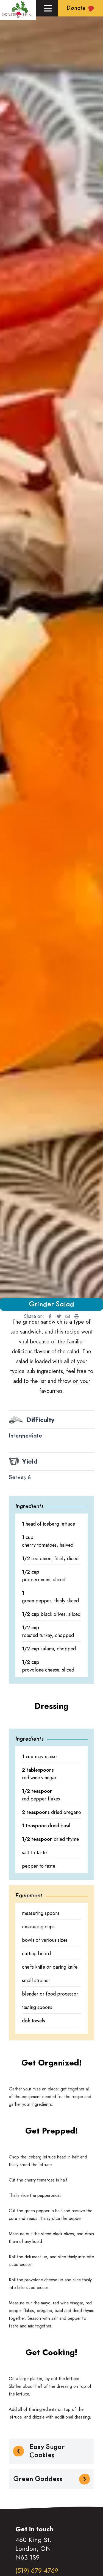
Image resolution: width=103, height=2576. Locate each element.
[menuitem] (48, 1316)
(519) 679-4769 (37, 2570)
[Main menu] (48, 8)
